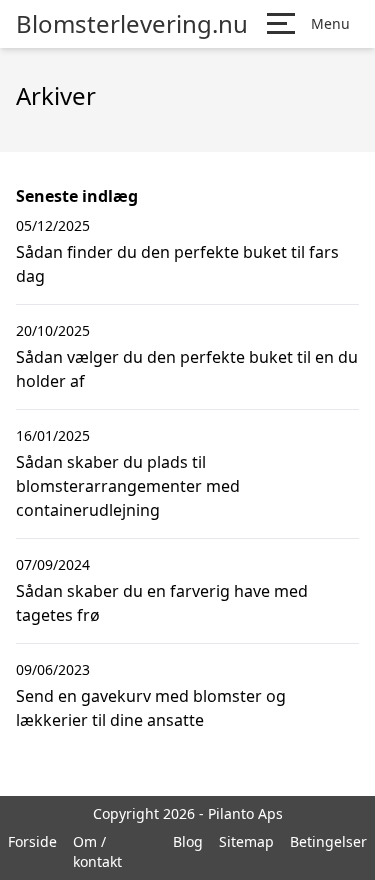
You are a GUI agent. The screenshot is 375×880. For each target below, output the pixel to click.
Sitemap (246, 841)
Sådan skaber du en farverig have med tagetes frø (162, 603)
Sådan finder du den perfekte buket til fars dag (177, 264)
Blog (188, 841)
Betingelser (328, 841)
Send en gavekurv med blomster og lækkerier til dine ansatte (151, 708)
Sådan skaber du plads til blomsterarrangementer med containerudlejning (128, 486)
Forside (32, 841)
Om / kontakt (97, 851)
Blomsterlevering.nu (132, 24)
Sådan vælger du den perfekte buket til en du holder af (187, 369)
